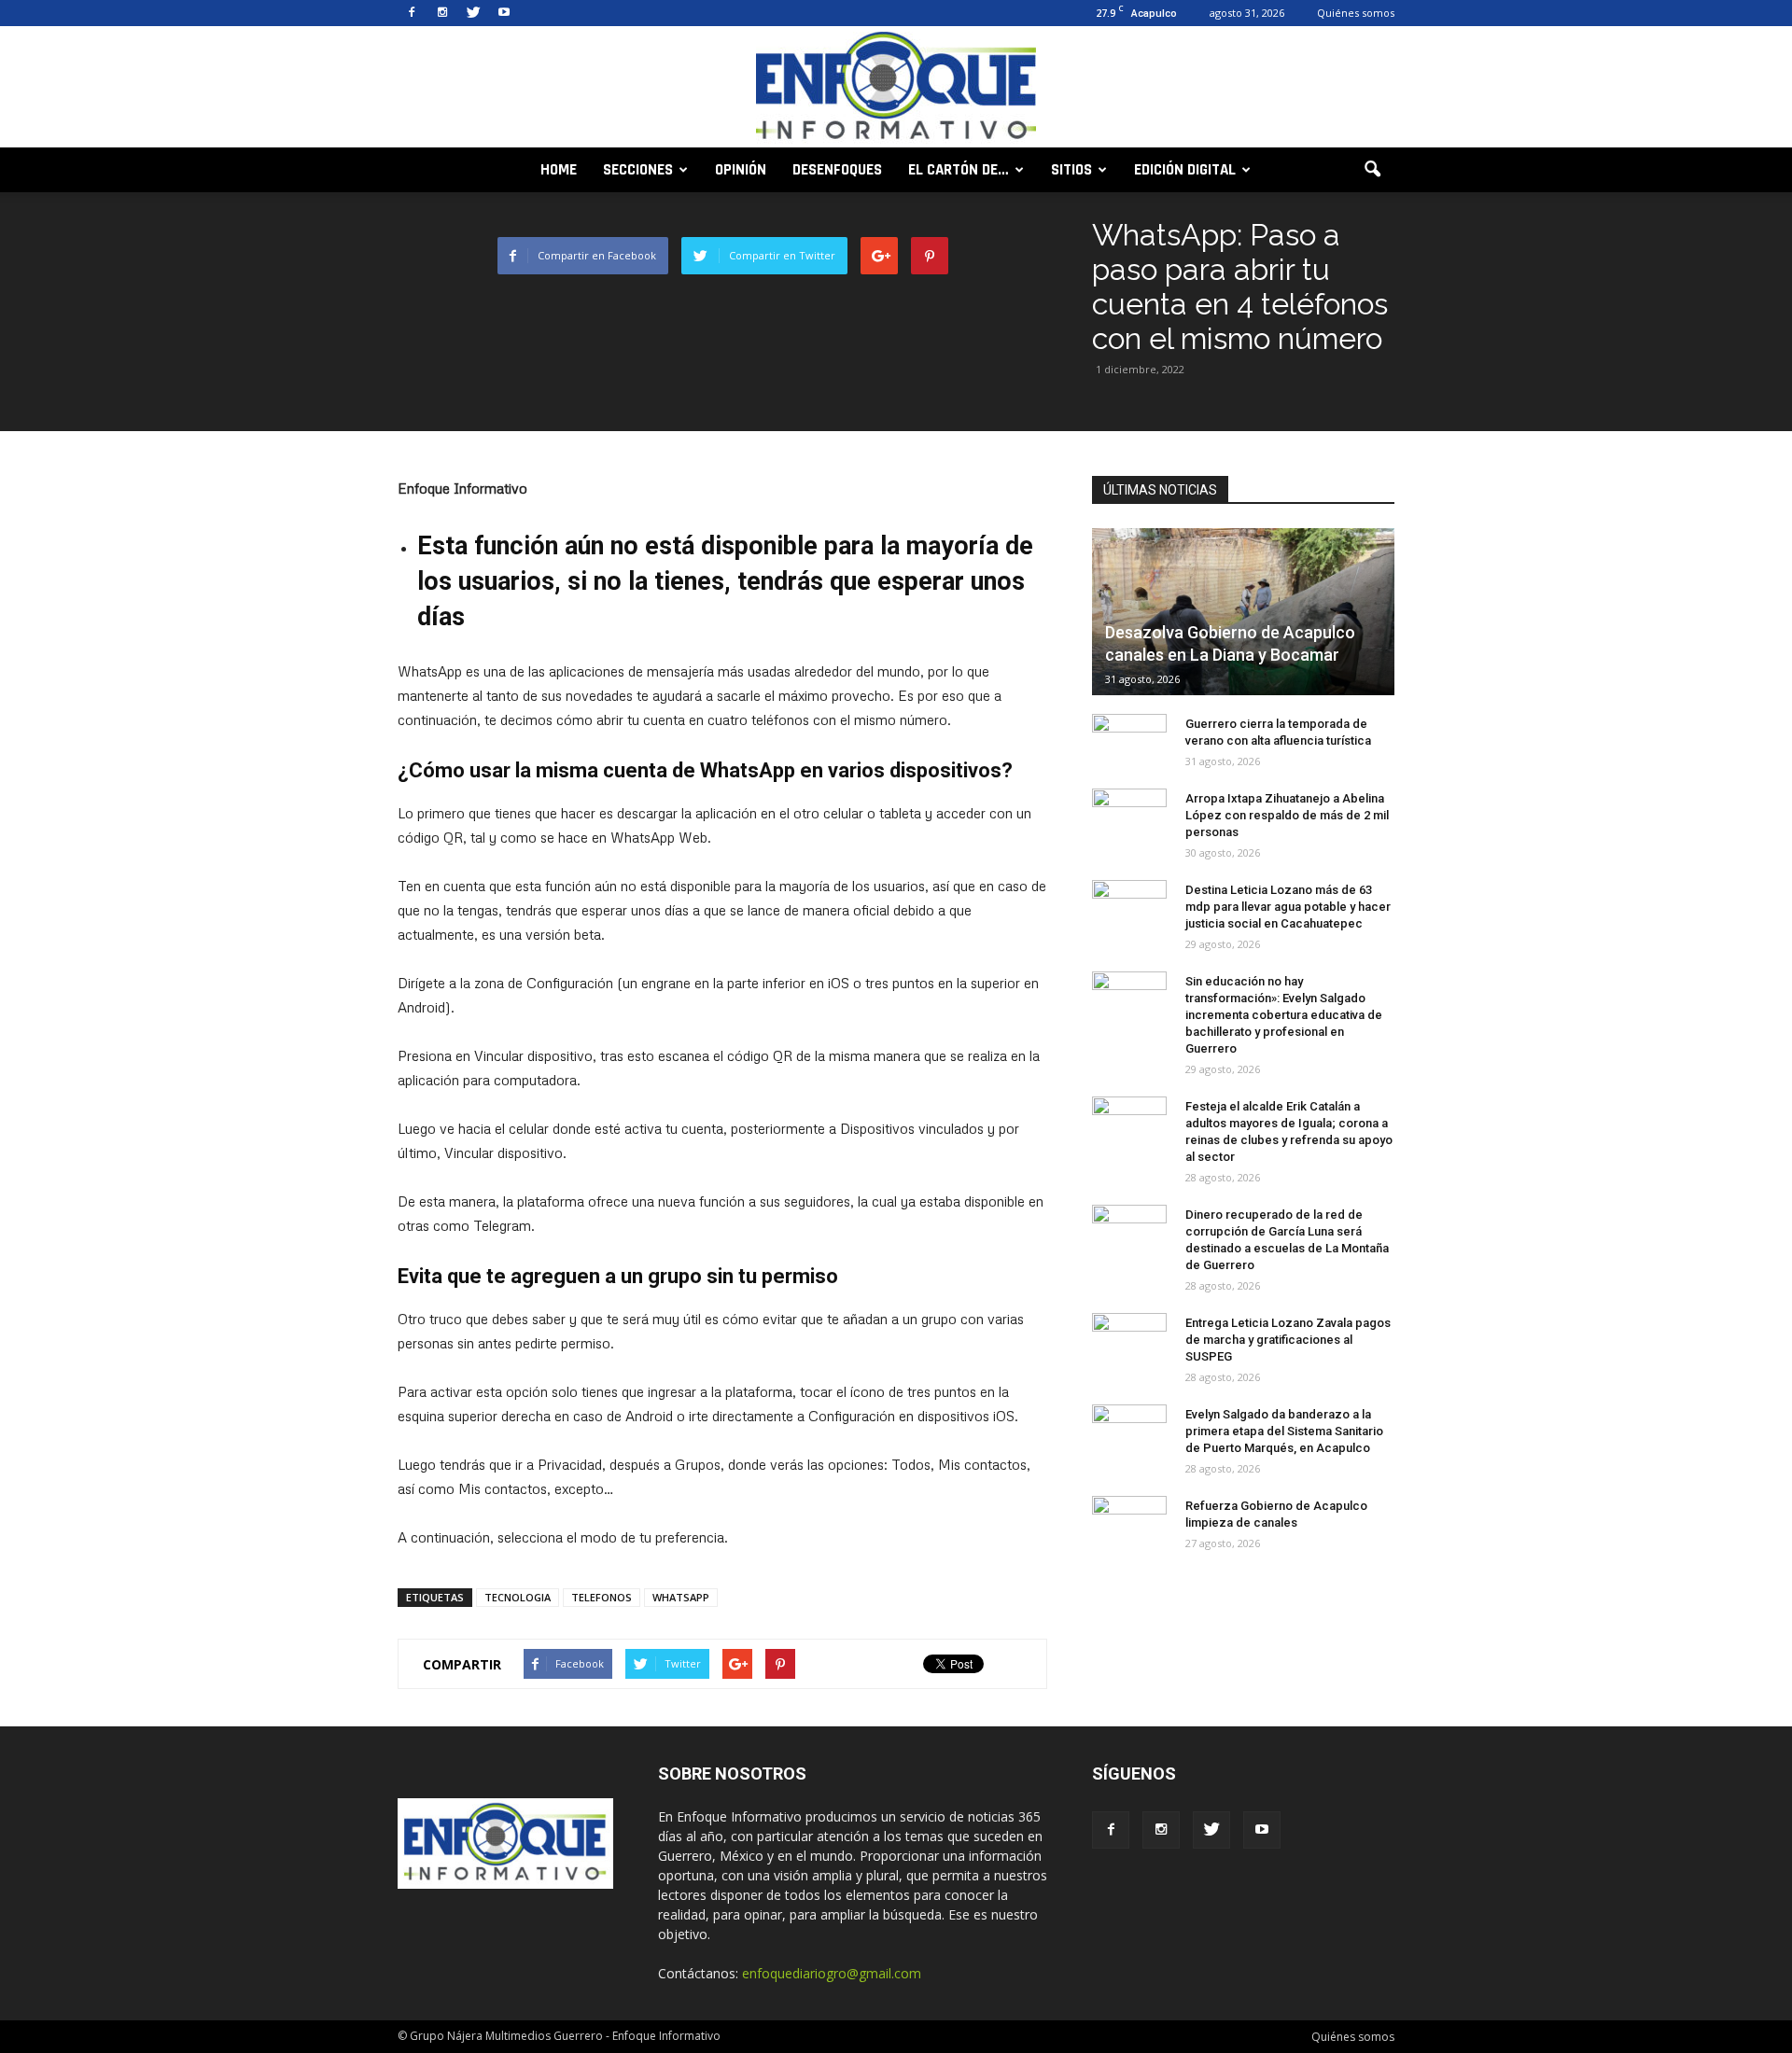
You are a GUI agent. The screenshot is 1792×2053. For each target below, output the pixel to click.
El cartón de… (959, 170)
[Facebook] (412, 13)
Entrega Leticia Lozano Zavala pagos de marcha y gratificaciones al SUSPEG (1288, 1340)
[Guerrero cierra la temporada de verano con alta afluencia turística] (1129, 742)
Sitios (1071, 170)
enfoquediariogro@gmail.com (832, 1973)
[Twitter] (473, 13)
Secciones (638, 170)
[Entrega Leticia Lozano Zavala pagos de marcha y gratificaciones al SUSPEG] (1129, 1341)
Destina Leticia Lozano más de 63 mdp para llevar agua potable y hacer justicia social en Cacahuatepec (1288, 907)
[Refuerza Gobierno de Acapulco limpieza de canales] (1129, 1524)
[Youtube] (504, 13)
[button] (1372, 170)
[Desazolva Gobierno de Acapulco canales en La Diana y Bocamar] (1243, 612)
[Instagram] (442, 13)
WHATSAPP (681, 1597)
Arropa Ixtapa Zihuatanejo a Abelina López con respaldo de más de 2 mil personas (1287, 815)
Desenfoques (837, 170)
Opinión (741, 170)
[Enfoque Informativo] (896, 88)
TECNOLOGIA (518, 1597)
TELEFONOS (602, 1597)
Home (559, 170)
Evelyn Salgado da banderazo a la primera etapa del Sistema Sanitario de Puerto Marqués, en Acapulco (1284, 1431)
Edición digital (1185, 170)
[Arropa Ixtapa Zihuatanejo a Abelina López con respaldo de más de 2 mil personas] (1129, 817)
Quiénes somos (1356, 13)
